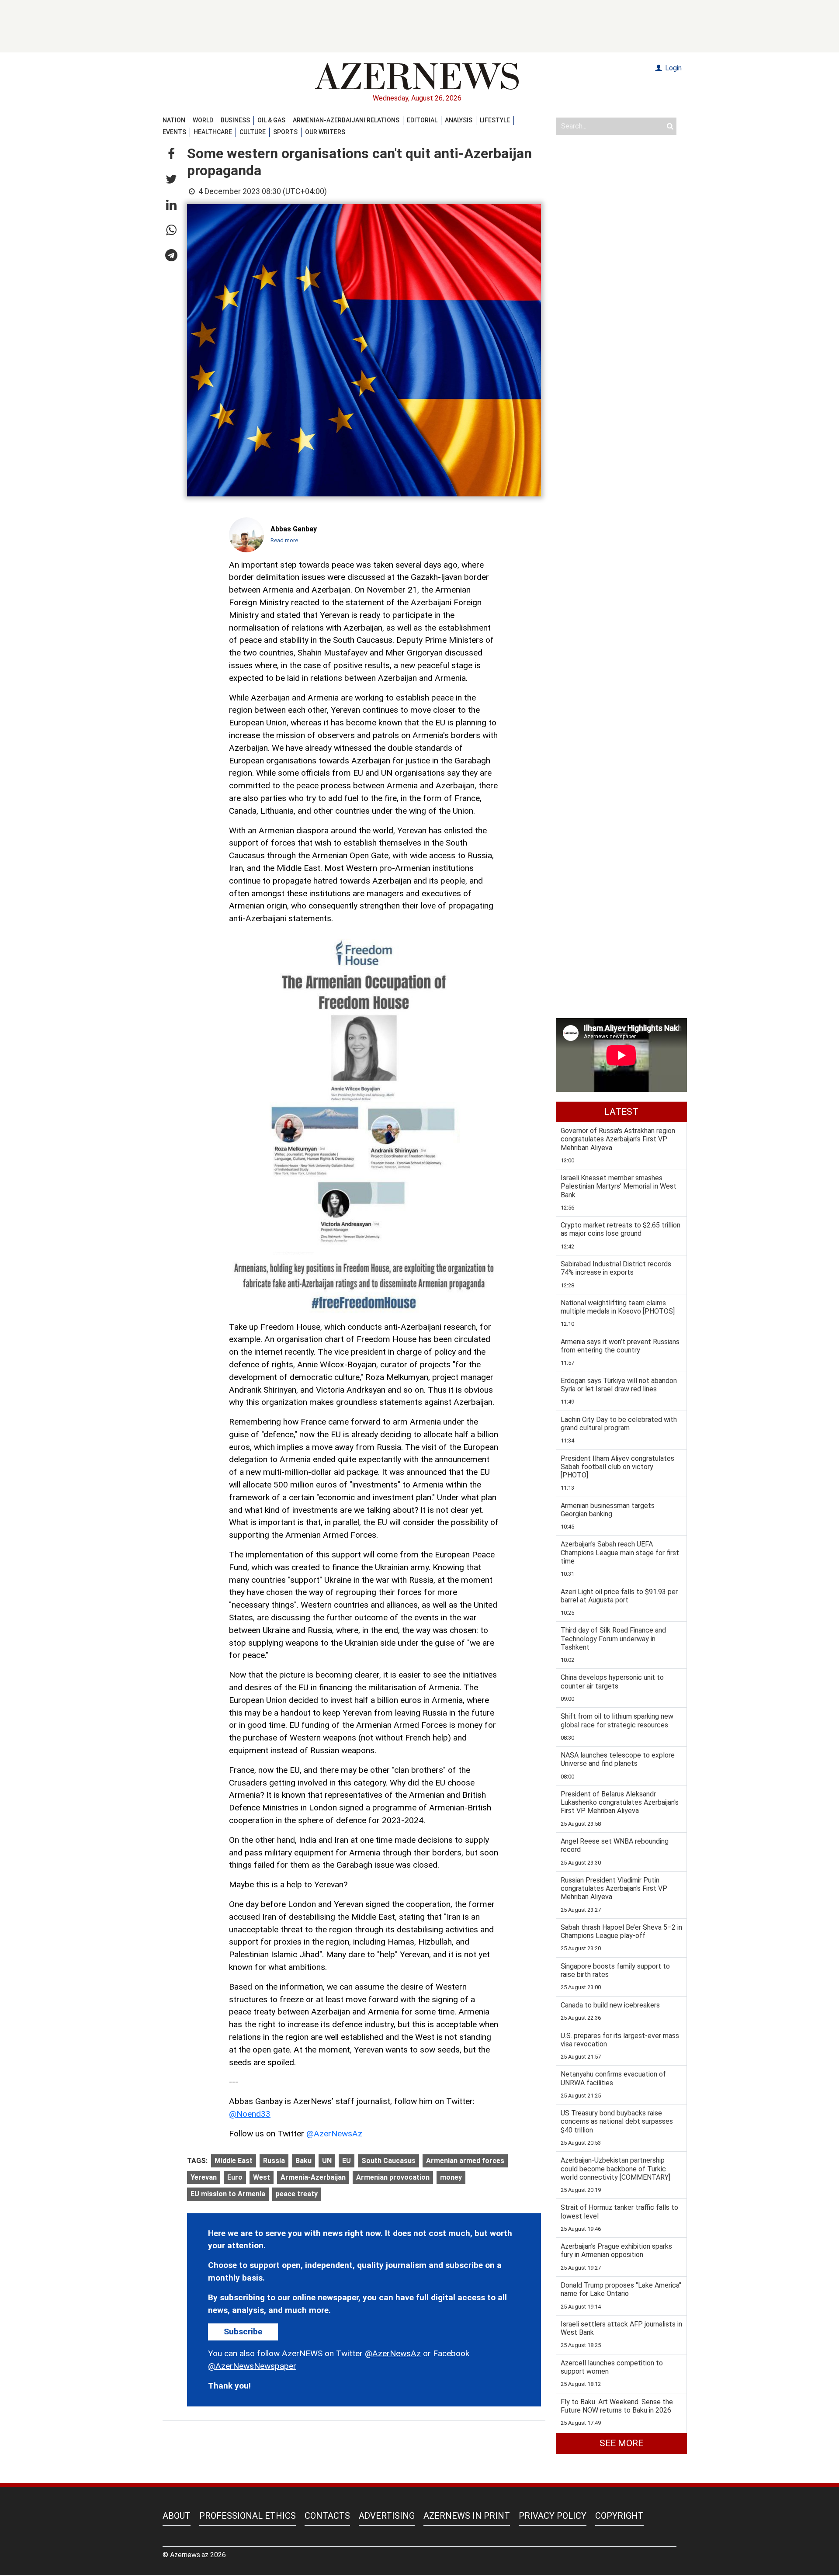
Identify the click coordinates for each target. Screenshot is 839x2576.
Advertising (387, 2516)
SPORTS (285, 132)
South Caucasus (388, 2161)
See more (621, 2443)
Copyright (619, 2516)
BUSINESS (235, 120)
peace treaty (297, 2194)
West (262, 2177)
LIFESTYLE (495, 120)
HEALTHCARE (213, 132)
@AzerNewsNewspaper (252, 2366)
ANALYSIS (459, 120)
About (177, 2516)
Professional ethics (248, 2516)
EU (347, 2161)
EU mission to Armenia (228, 2194)
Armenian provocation (393, 2177)
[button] (171, 154)
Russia (274, 2161)
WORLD (203, 120)
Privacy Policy (553, 2516)
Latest (621, 1112)
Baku (303, 2161)
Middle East (234, 2161)
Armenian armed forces (465, 2161)
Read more (284, 540)
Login (673, 68)
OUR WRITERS (325, 132)
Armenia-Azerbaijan (313, 2177)
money (451, 2177)
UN (327, 2161)
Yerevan (204, 2177)
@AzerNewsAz (334, 2134)
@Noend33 (250, 2114)
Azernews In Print (467, 2516)
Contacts (327, 2516)
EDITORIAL (422, 120)
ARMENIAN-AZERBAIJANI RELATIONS (346, 120)
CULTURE (253, 132)
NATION (174, 120)
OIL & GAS (271, 120)
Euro (235, 2177)
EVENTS (174, 132)
